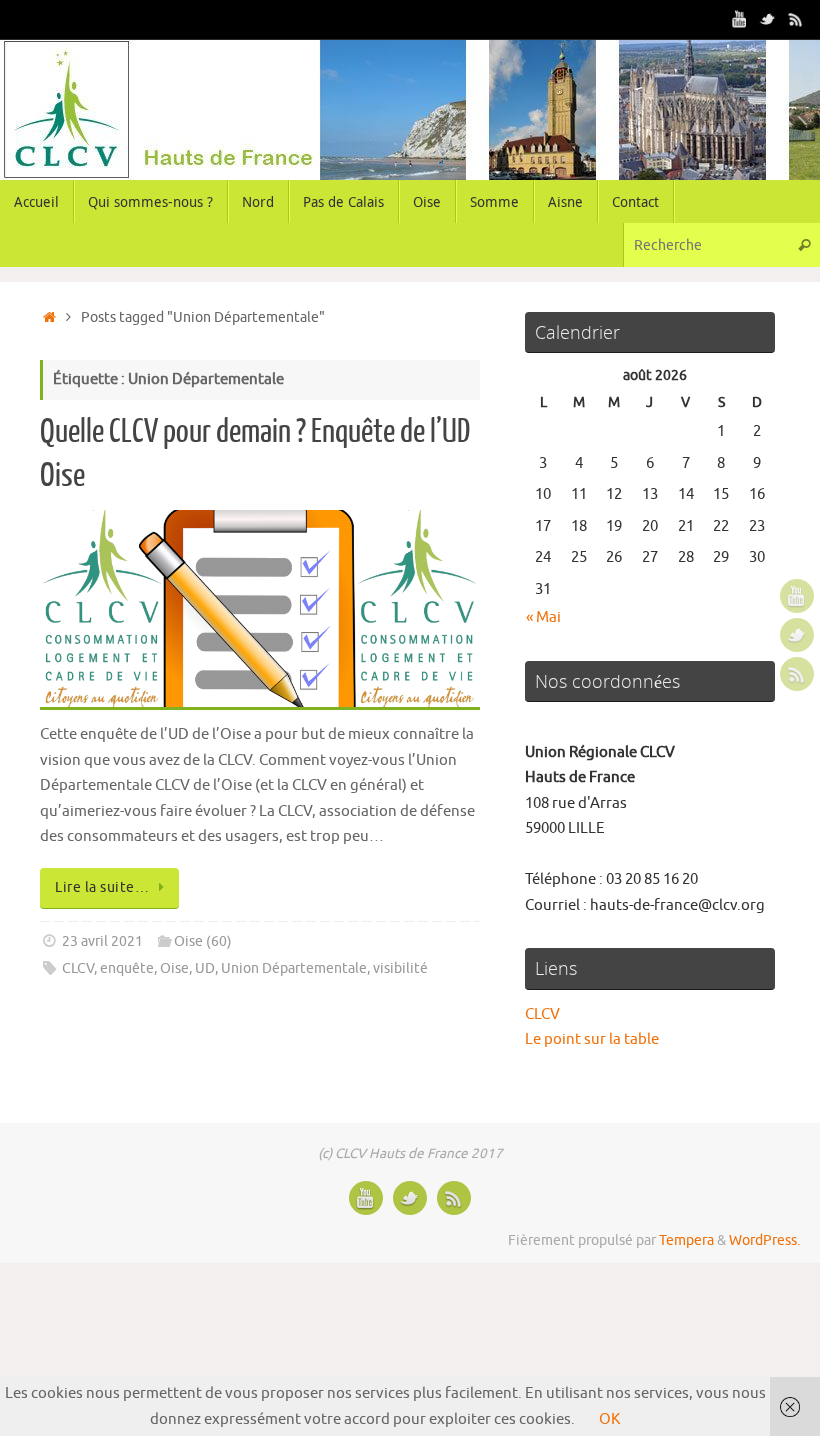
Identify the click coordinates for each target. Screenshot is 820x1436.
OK (609, 1419)
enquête (127, 968)
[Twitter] (768, 19)
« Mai (543, 617)
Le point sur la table (592, 1039)
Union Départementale (294, 968)
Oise (174, 968)
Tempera (686, 1240)
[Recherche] (804, 244)
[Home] (49, 317)
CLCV (78, 968)
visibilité (400, 968)
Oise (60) (203, 941)
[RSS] (796, 19)
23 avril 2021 (102, 941)
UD (205, 968)
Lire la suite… (102, 887)
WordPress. (764, 1240)
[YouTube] (740, 19)
